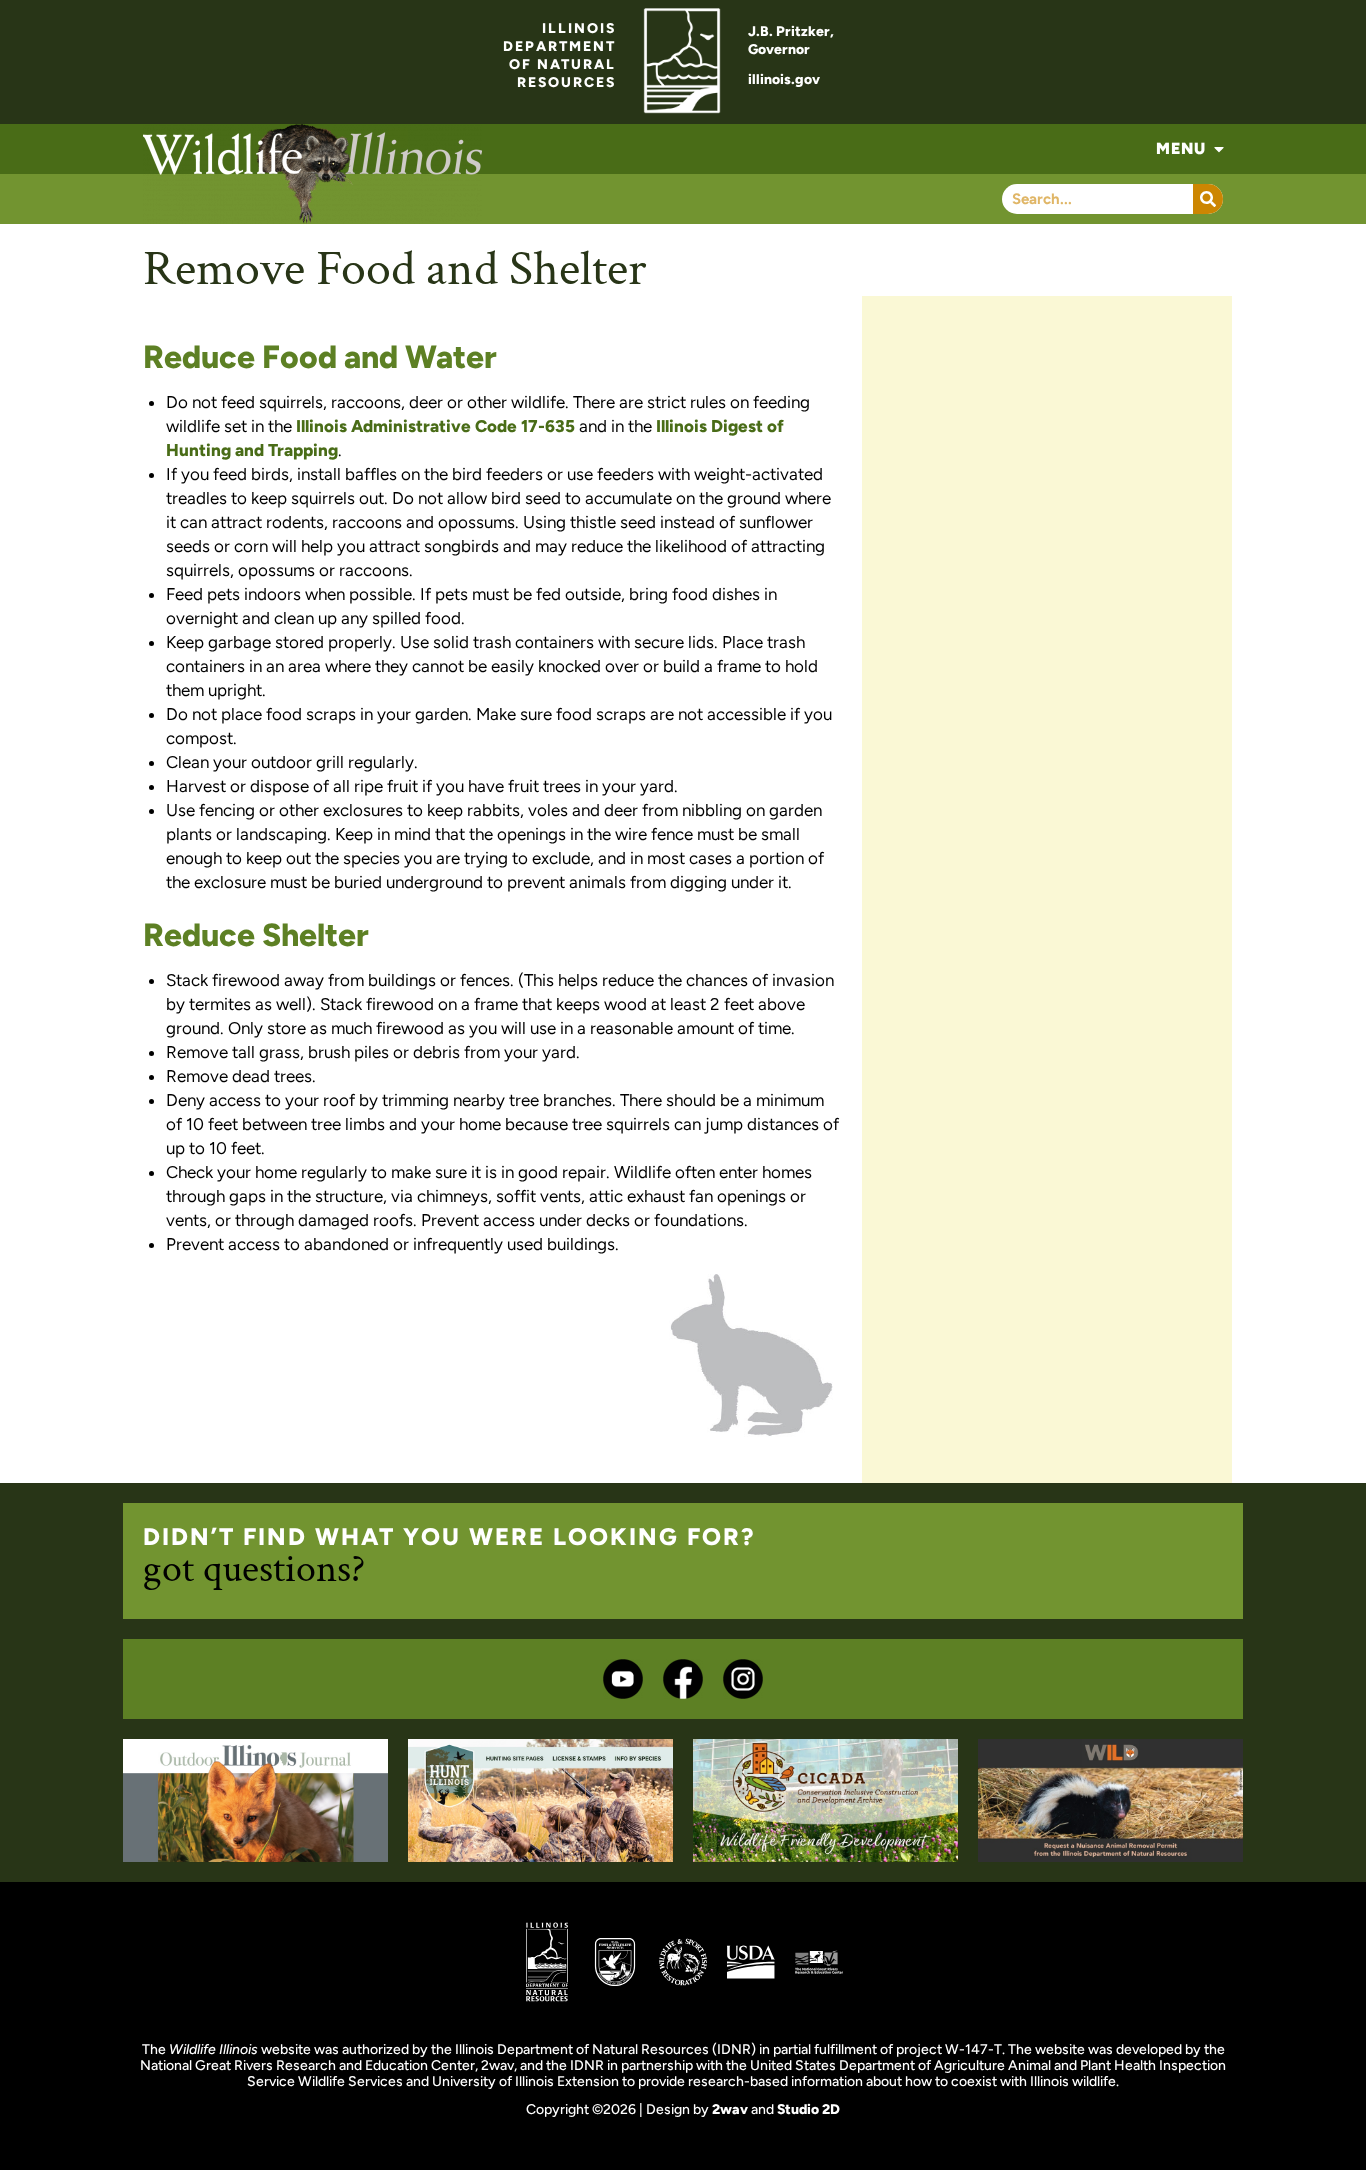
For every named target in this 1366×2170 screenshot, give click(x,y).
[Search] (1208, 199)
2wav (730, 2109)
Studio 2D (808, 2109)
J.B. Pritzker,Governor (791, 40)
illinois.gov (784, 79)
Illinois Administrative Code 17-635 (435, 426)
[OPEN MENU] (1219, 149)
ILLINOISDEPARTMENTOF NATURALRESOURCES (559, 55)
